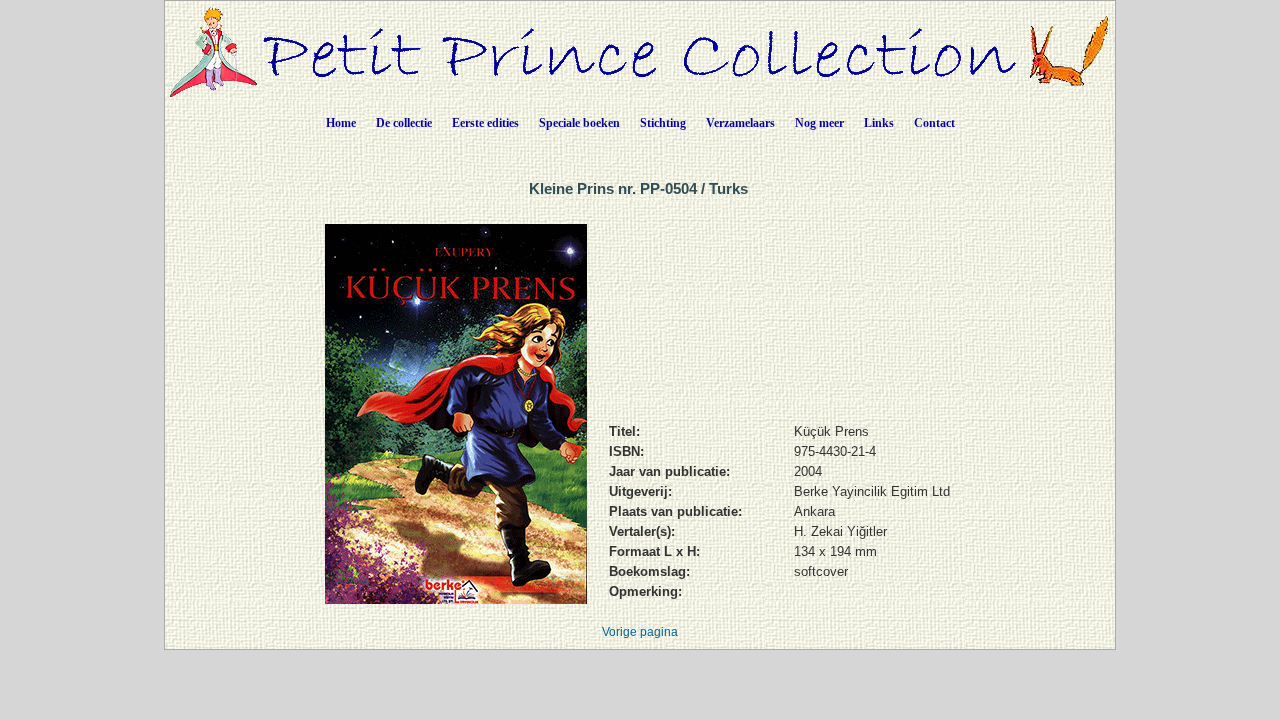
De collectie (404, 123)
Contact (934, 123)
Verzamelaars (740, 123)
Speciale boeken (579, 123)
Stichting (663, 123)
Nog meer (819, 123)
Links (879, 123)
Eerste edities (485, 123)
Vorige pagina (640, 632)
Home (341, 123)
